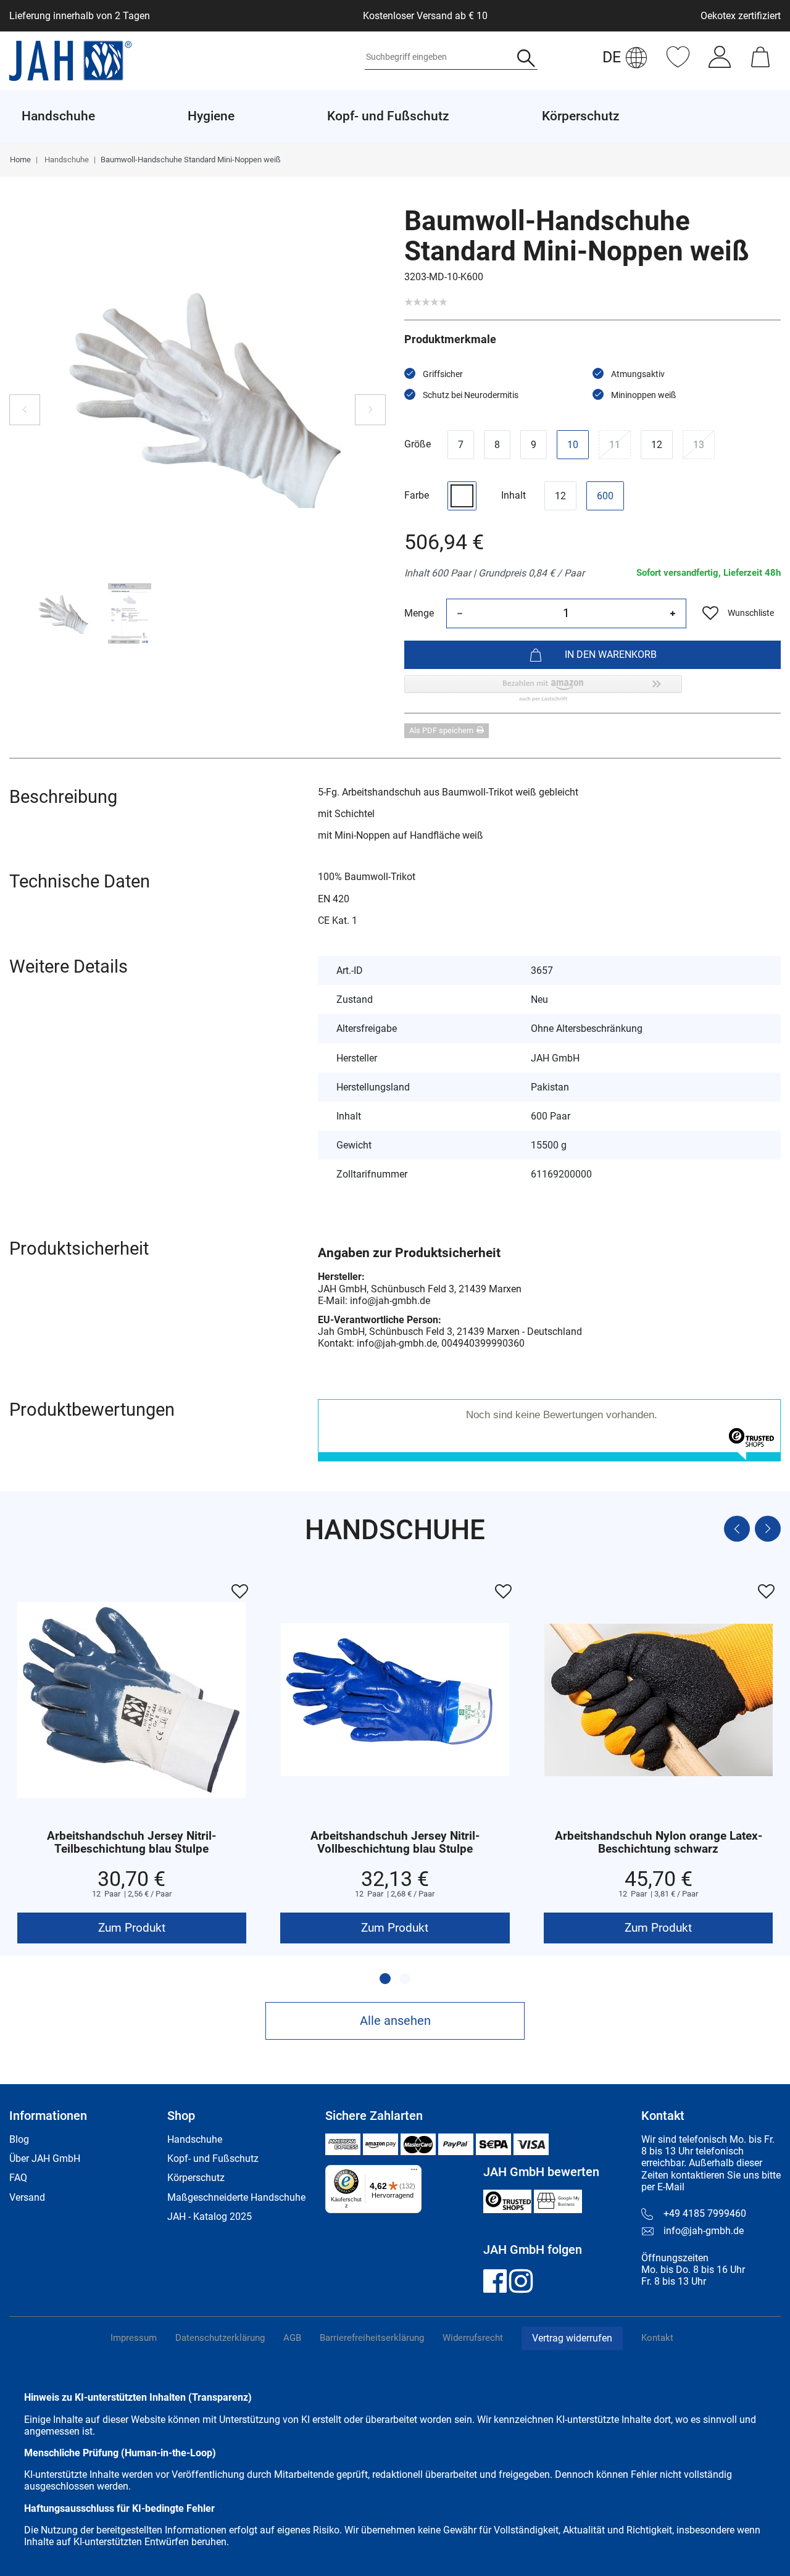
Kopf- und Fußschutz (213, 2158)
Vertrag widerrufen (572, 2338)
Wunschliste (751, 613)
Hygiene (211, 116)
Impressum (134, 2338)
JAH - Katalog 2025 (210, 2217)
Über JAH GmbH (45, 2158)
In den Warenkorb (611, 654)
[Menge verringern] (460, 613)
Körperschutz (196, 2178)
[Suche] (526, 60)
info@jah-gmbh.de (704, 2231)
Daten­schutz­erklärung (220, 2338)
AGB (292, 2338)
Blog (19, 2139)
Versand (27, 2197)
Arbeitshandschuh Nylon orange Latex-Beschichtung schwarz (659, 1843)
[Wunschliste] (678, 63)
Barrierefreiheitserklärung (372, 2338)
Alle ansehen (395, 2021)
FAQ (18, 2178)
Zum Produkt (132, 1928)
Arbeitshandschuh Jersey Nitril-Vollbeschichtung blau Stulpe (395, 1843)
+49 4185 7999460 (705, 2213)
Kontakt (657, 2338)
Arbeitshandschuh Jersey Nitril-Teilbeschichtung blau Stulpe (131, 1843)
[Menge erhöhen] (673, 613)
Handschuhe (66, 160)
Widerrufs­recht (473, 2338)
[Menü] (414, 2172)
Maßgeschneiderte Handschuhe (236, 2197)
